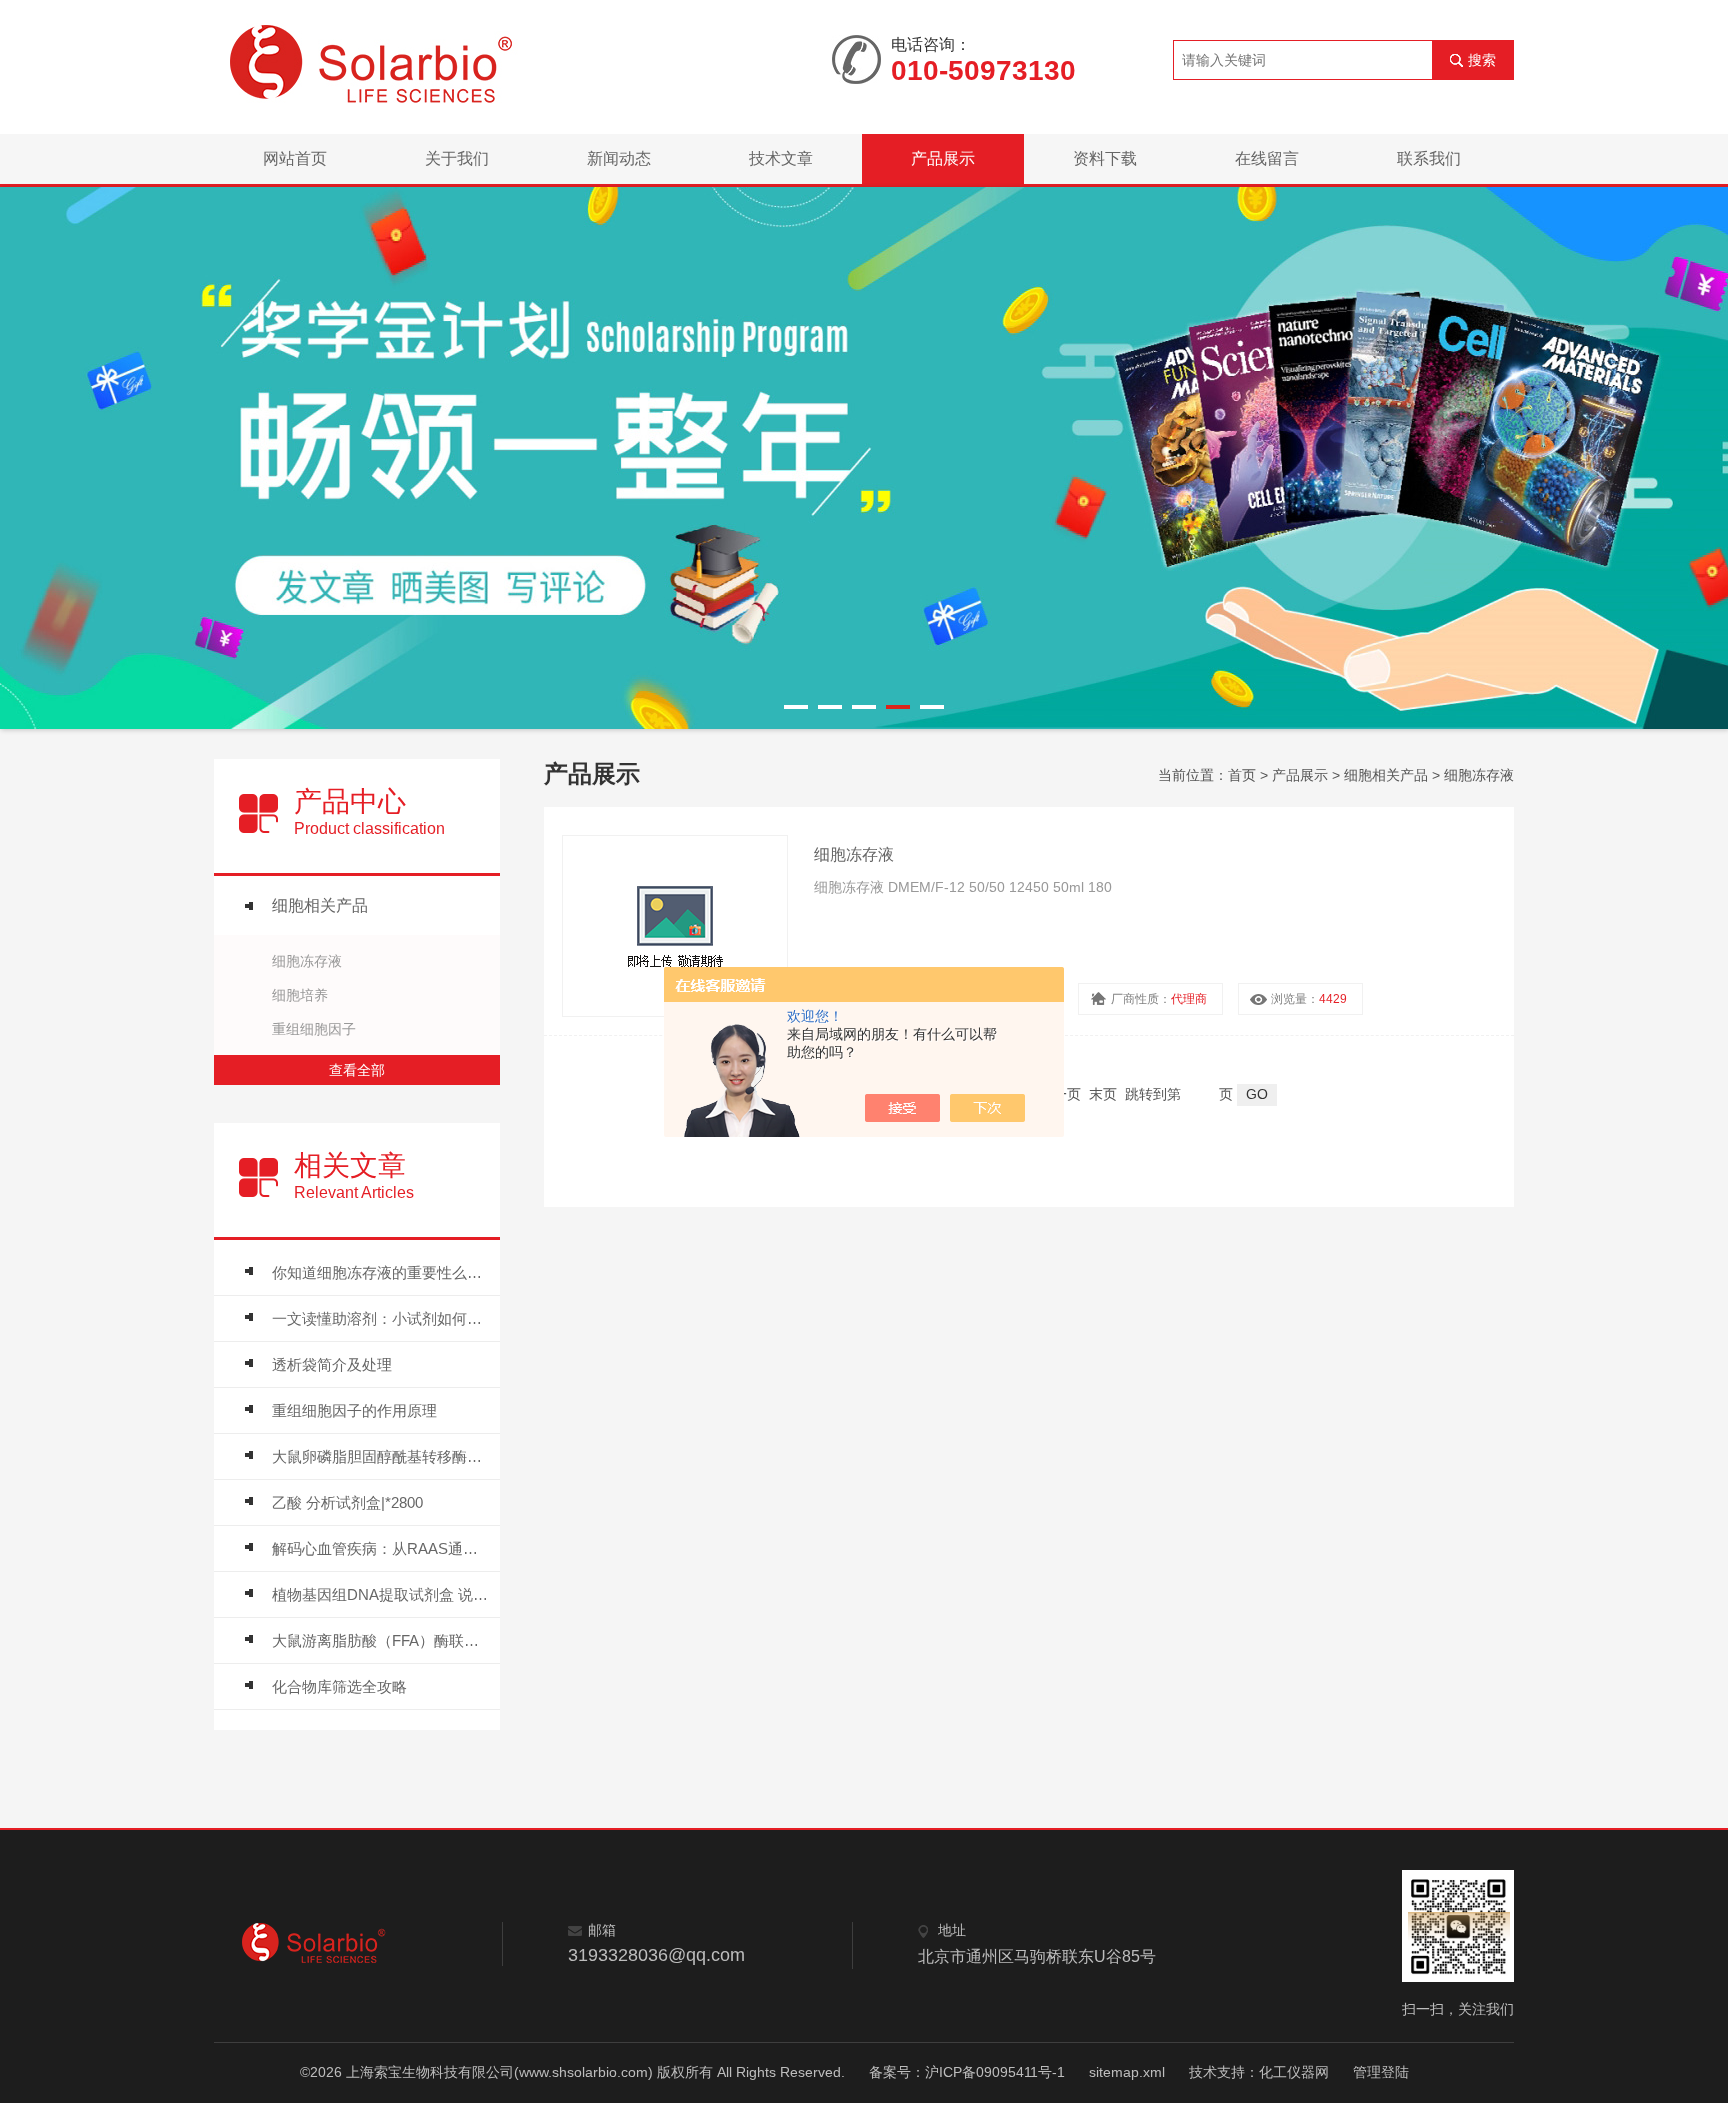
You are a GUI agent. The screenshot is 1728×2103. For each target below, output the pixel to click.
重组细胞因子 (314, 1029)
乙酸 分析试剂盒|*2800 (347, 1502)
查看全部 (357, 1070)
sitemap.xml (1127, 2072)
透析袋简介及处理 (332, 1364)
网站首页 (295, 158)
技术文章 (781, 158)
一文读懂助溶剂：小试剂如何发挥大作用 (381, 1318)
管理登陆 (1381, 2072)
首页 (1242, 775)
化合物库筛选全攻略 (339, 1686)
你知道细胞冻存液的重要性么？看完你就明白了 (381, 1272)
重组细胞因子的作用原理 (354, 1410)
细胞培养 (300, 995)
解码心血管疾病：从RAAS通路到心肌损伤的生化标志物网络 (381, 1548)
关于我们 (457, 158)
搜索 (1482, 60)
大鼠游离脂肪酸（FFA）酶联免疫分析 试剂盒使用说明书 (381, 1640)
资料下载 (1105, 158)
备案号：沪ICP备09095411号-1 (967, 2072)
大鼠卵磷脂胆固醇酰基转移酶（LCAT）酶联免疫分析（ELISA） (381, 1456)
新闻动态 (619, 158)
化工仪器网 (1294, 2072)
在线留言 (1267, 158)
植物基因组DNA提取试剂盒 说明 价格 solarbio (381, 1594)
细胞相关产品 (320, 905)
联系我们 (1429, 158)
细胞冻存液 (307, 961)
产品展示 (943, 158)
